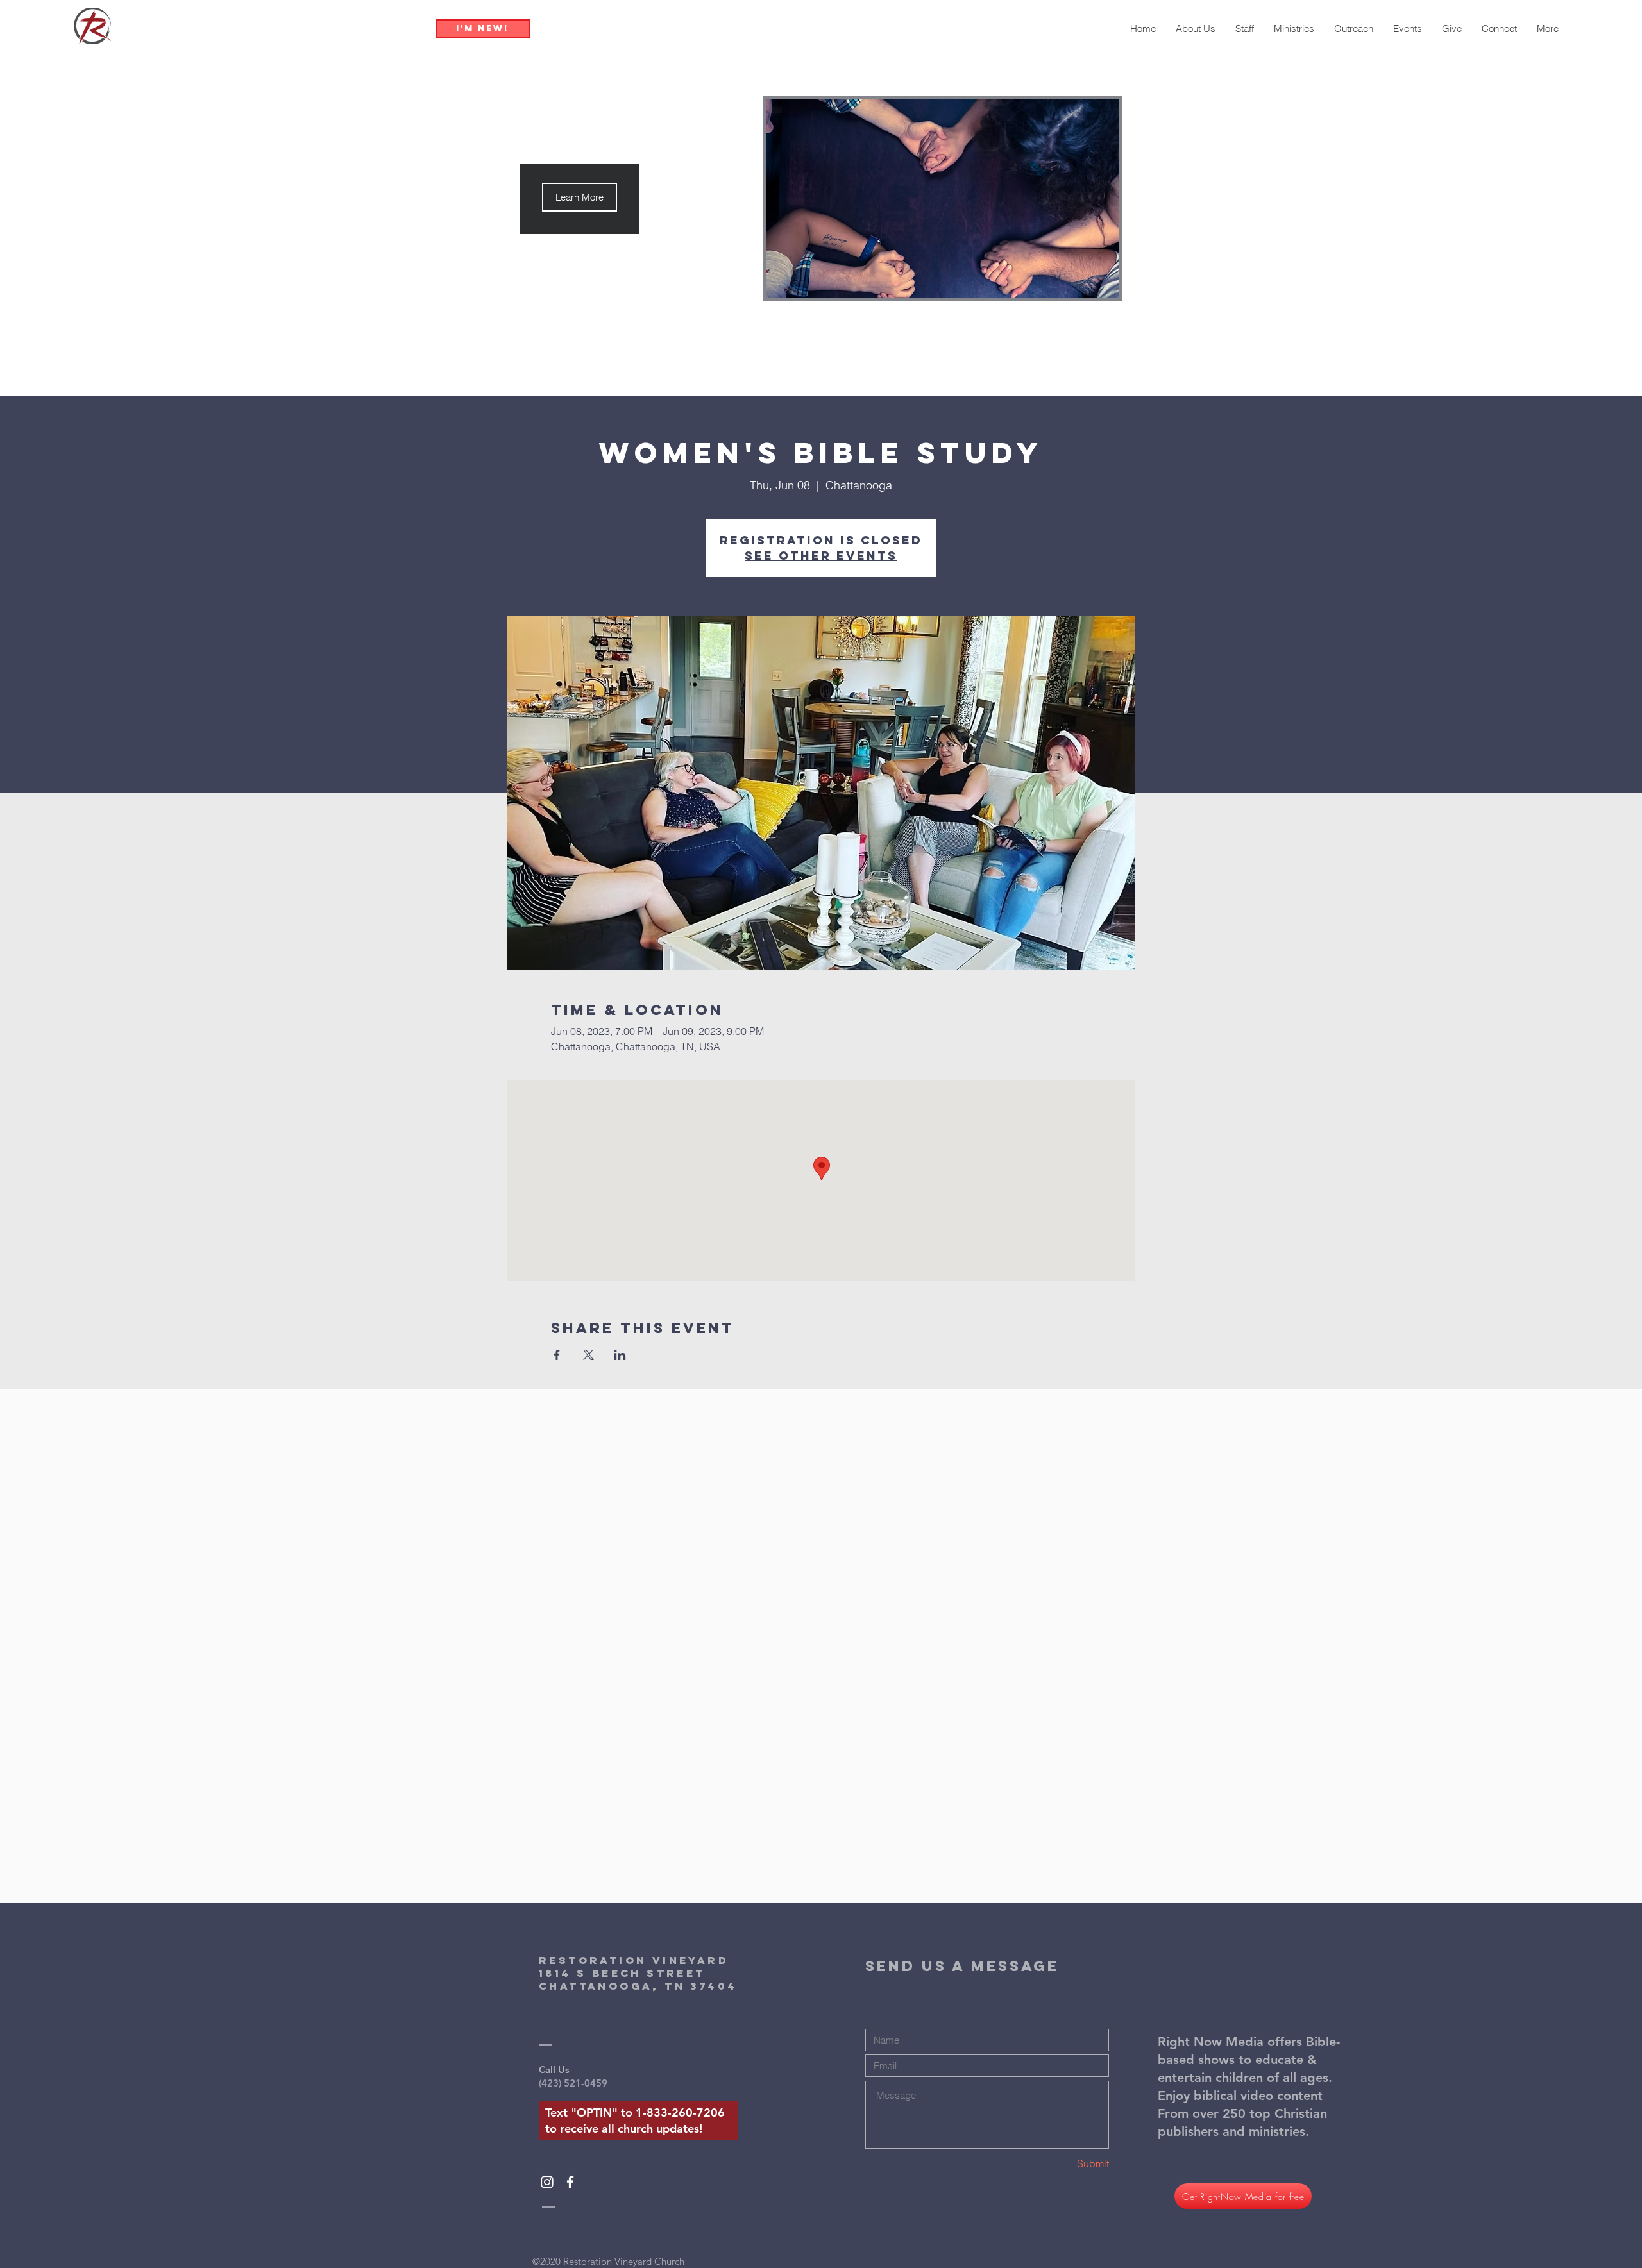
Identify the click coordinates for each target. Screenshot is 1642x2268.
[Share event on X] (588, 1355)
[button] (580, 197)
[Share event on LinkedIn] (620, 1355)
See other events (821, 556)
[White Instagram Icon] (547, 2182)
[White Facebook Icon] (570, 2182)
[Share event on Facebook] (557, 1355)
